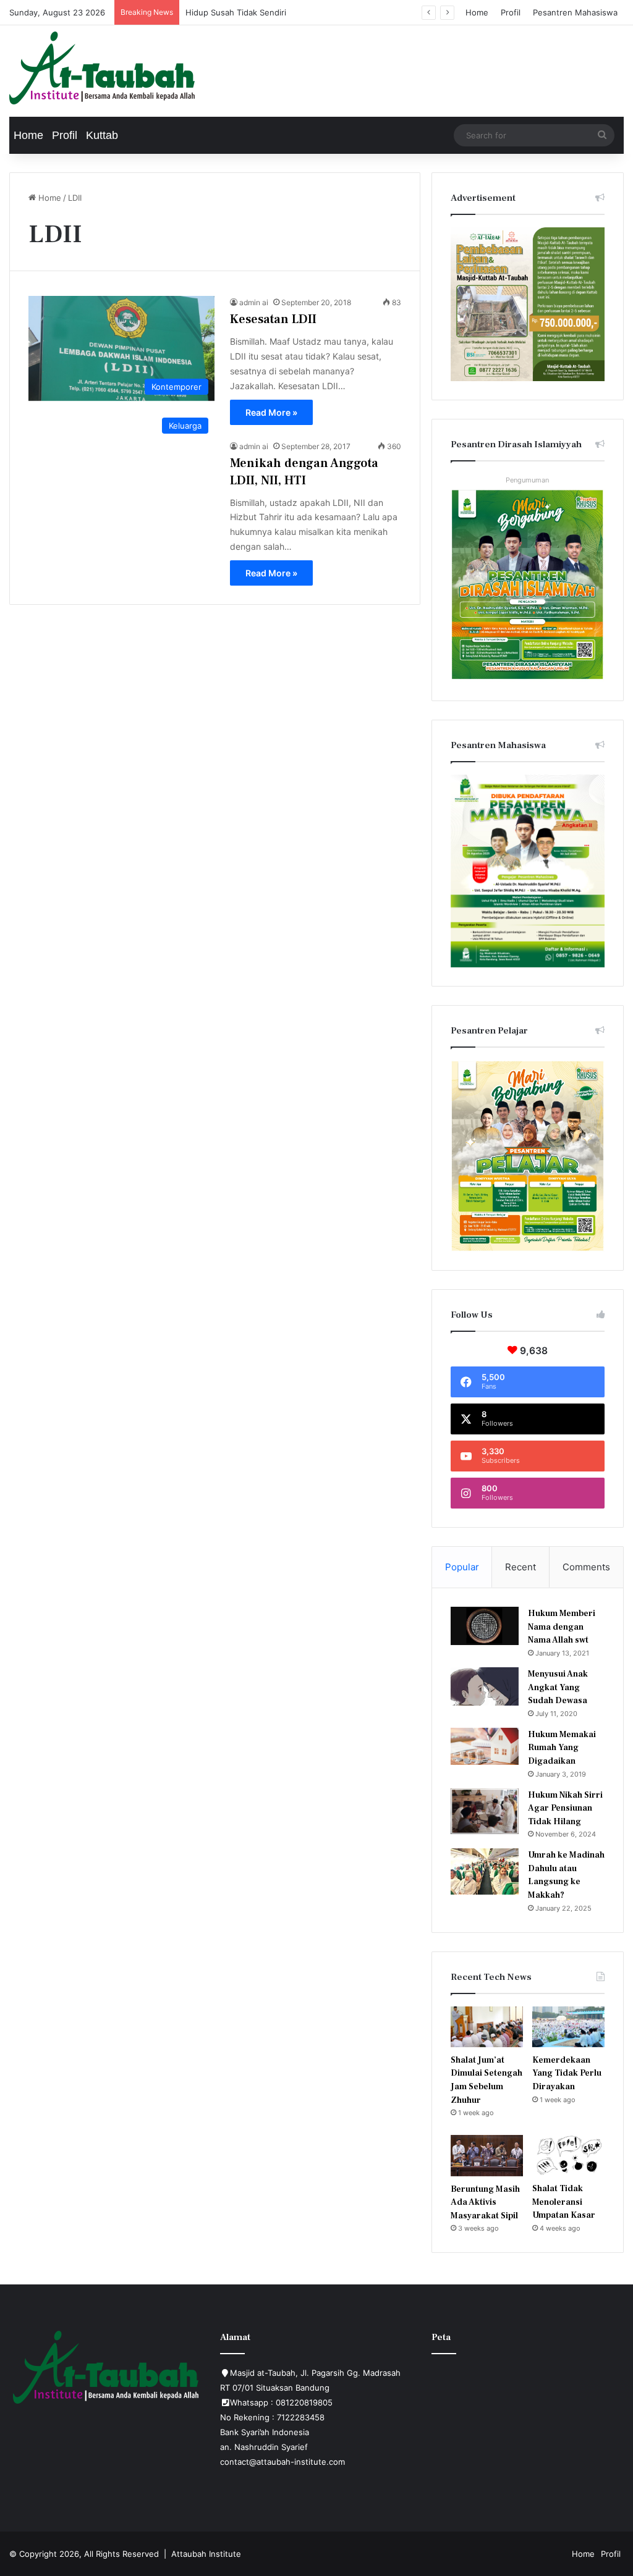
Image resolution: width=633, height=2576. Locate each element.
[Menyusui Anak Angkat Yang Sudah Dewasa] (485, 1686)
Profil (511, 12)
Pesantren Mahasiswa (575, 12)
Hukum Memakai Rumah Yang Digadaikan (562, 1748)
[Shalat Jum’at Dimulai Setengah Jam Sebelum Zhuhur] (487, 2027)
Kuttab (102, 135)
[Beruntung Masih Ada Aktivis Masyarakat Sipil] (487, 2155)
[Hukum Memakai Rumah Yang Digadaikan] (485, 1746)
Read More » (271, 412)
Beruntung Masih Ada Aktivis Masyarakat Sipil (485, 2203)
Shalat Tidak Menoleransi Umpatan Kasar (564, 2202)
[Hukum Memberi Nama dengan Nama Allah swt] (485, 1626)
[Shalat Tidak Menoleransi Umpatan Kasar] (568, 2155)
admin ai (254, 302)
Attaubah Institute (206, 2554)
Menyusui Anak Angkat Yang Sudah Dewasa (558, 1687)
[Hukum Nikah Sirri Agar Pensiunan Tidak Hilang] (485, 1811)
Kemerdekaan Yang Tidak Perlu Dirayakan (567, 2073)
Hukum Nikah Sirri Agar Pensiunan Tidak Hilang (565, 1808)
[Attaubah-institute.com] (102, 68)
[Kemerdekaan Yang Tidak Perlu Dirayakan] (568, 2027)
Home (477, 12)
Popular (462, 1567)
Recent (520, 1567)
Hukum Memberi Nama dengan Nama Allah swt (562, 1627)
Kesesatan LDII (273, 319)
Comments (586, 1567)
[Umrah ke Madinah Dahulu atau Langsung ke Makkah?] (485, 1871)
